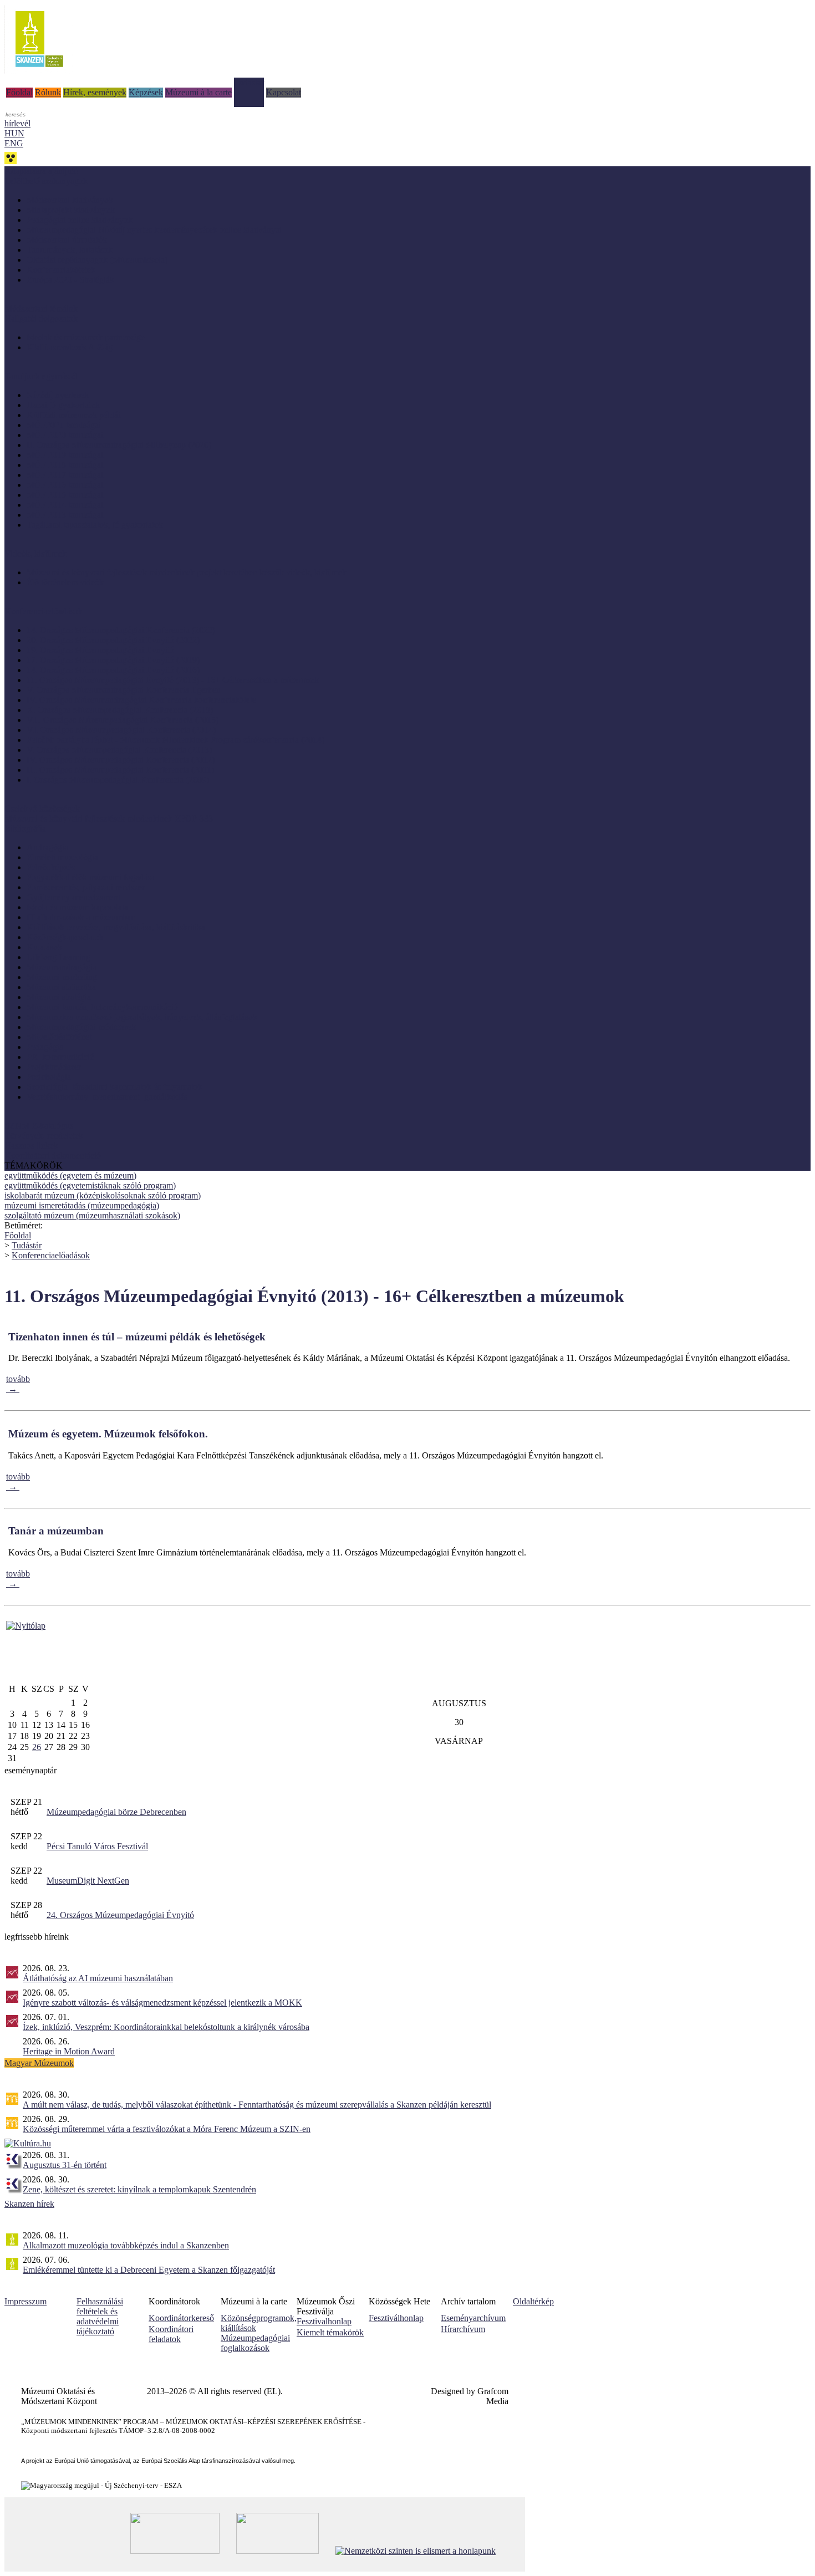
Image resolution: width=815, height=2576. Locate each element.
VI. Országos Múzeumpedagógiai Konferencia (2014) (121, 730)
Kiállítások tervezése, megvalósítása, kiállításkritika (116, 927)
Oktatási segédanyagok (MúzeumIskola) (97, 260)
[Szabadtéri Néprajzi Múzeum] (39, 71)
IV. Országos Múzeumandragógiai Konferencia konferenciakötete (141, 700)
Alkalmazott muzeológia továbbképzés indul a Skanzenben (126, 2245)
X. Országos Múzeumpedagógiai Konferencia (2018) (120, 710)
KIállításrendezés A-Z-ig (70, 347)
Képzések (146, 92)
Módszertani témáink (41, 308)
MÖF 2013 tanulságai (65, 515)
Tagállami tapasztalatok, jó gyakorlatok (95, 525)
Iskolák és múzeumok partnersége (86, 337)
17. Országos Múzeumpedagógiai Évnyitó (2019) (113, 660)
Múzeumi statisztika (61, 987)
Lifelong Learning (58, 957)
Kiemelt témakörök (330, 2332)
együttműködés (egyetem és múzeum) (70, 1175)
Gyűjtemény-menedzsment (73, 897)
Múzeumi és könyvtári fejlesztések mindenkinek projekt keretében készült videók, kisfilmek (187, 572)
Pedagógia (45, 1047)
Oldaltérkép (533, 2301)
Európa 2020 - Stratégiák (70, 280)
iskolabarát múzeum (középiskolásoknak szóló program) (103, 1195)
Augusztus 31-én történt (65, 2165)
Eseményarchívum (473, 2318)
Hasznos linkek (31, 1146)
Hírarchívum (463, 2329)
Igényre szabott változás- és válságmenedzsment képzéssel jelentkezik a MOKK (162, 2003)
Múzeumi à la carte (198, 92)
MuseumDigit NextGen (88, 1881)
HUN (14, 133)
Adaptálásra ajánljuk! (42, 171)
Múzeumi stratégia (59, 997)
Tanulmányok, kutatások (70, 250)
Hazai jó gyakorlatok (63, 405)
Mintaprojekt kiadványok (71, 210)
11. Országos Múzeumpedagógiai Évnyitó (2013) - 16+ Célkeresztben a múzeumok (173, 680)
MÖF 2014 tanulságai (65, 505)
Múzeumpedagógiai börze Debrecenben (116, 1812)
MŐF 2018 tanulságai (65, 465)
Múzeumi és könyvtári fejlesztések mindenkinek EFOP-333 (109, 818)
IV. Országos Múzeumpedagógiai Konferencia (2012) (121, 760)
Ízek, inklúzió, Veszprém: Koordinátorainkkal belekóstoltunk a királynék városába (166, 2027)
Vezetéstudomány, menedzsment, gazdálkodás (107, 1097)
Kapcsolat (284, 92)
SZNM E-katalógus (39, 1126)
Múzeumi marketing (62, 977)
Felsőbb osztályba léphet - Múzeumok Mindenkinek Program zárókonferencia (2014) (175, 740)
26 (37, 1747)
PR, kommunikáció (60, 1057)
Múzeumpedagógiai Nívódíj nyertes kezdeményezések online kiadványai (154, 230)
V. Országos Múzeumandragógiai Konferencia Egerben (124, 690)
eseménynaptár (30, 1770)
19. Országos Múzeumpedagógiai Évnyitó (100, 650)
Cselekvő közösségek (42, 808)
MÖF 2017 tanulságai (65, 475)
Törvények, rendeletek (44, 1136)
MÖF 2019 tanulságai (65, 455)
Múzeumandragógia (62, 967)
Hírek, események (95, 92)
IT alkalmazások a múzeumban (81, 917)
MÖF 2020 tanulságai (65, 435)
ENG (14, 143)
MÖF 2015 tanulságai (65, 495)
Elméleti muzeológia (62, 857)
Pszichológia (49, 1077)
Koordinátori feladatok (171, 2334)
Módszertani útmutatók (67, 240)
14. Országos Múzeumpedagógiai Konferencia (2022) (121, 630)
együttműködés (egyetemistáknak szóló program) (90, 1185)
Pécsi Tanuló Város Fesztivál (97, 1846)
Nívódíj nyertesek (58, 395)
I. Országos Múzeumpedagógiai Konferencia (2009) (118, 780)
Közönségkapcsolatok (65, 937)
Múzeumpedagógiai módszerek (81, 1027)
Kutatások (44, 947)
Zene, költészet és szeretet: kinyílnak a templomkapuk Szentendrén (139, 2189)
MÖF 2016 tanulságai (65, 485)
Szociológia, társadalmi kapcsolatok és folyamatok (114, 1087)
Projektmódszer (54, 1067)
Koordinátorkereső (181, 2318)
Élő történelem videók (65, 582)
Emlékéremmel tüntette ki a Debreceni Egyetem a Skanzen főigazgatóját (149, 2270)
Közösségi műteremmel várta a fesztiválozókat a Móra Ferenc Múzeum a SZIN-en (167, 2129)
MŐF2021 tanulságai (64, 425)
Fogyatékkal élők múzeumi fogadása (91, 877)
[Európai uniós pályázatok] (26, 1626)
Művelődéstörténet (59, 1037)
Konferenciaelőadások (51, 1255)
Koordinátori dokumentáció (53, 1156)
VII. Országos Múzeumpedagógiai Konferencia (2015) (123, 720)
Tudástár (249, 82)
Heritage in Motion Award (69, 2051)
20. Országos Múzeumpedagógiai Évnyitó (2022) (113, 640)
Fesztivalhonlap (324, 2321)
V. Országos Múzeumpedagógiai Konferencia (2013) (119, 750)
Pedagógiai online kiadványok (80, 220)
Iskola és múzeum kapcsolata (77, 907)
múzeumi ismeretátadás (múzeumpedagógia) (82, 1205)
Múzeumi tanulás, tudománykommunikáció (102, 1007)
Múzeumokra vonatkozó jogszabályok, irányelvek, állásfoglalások (142, 1017)
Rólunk (48, 92)
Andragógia (47, 847)
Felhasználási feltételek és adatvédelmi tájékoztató (100, 2316)
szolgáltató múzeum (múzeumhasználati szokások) (92, 1215)
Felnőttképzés (51, 867)
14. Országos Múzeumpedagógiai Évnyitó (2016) (113, 670)
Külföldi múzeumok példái (73, 415)
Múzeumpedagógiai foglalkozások (255, 2343)
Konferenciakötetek (61, 270)
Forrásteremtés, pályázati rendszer (86, 887)
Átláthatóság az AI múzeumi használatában (98, 1978)
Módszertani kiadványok (70, 200)
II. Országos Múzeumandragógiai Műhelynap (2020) (119, 445)
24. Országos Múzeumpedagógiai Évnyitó (120, 1915)
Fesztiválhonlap (396, 2318)
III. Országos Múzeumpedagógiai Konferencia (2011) (120, 770)
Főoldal (19, 92)
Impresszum (26, 2301)
